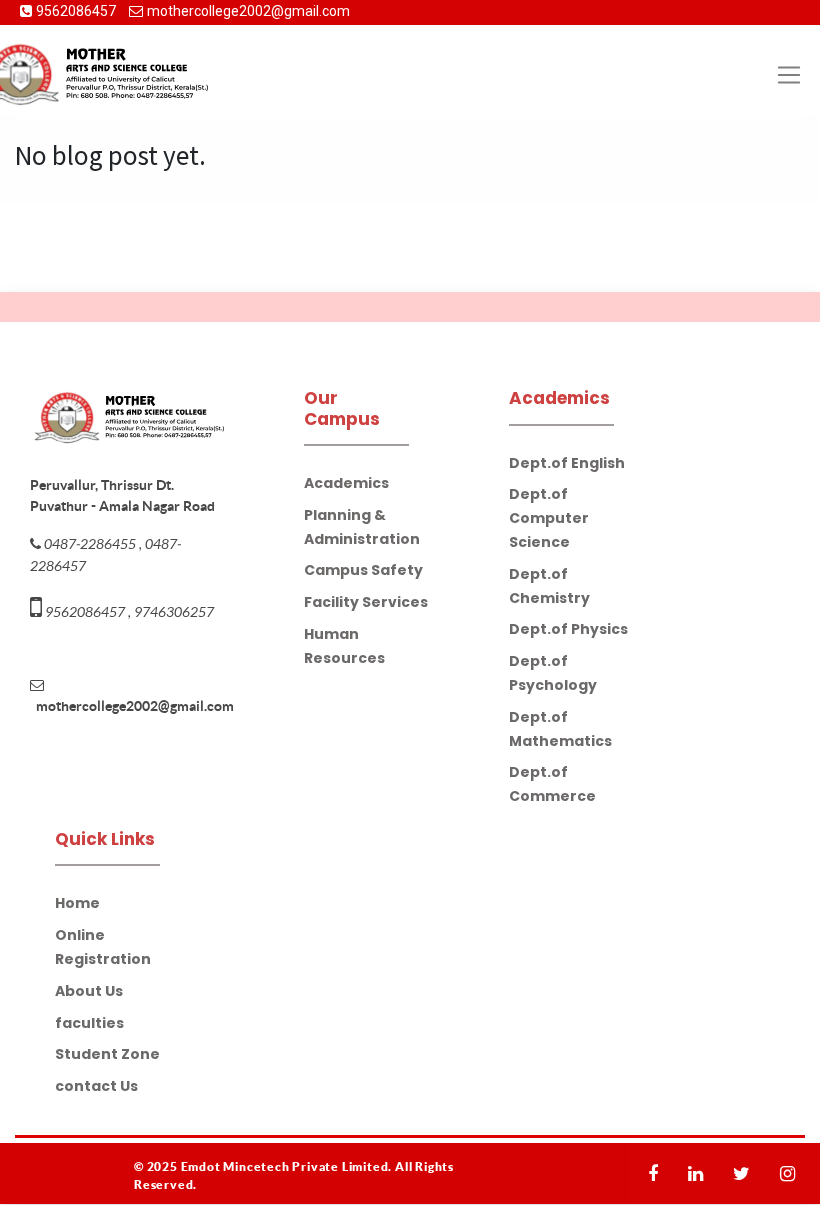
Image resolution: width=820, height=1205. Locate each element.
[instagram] (792, 1173)
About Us (89, 991)
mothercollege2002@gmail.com (248, 11)
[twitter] (746, 1173)
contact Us (96, 1086)
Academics (346, 483)
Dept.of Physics (568, 629)
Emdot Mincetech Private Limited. (288, 1166)
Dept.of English (567, 463)
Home (77, 903)
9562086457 (77, 11)
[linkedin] (700, 1173)
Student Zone (107, 1054)
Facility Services (366, 602)
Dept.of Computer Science (549, 518)
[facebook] (658, 1173)
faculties (89, 1023)
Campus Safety (363, 570)
